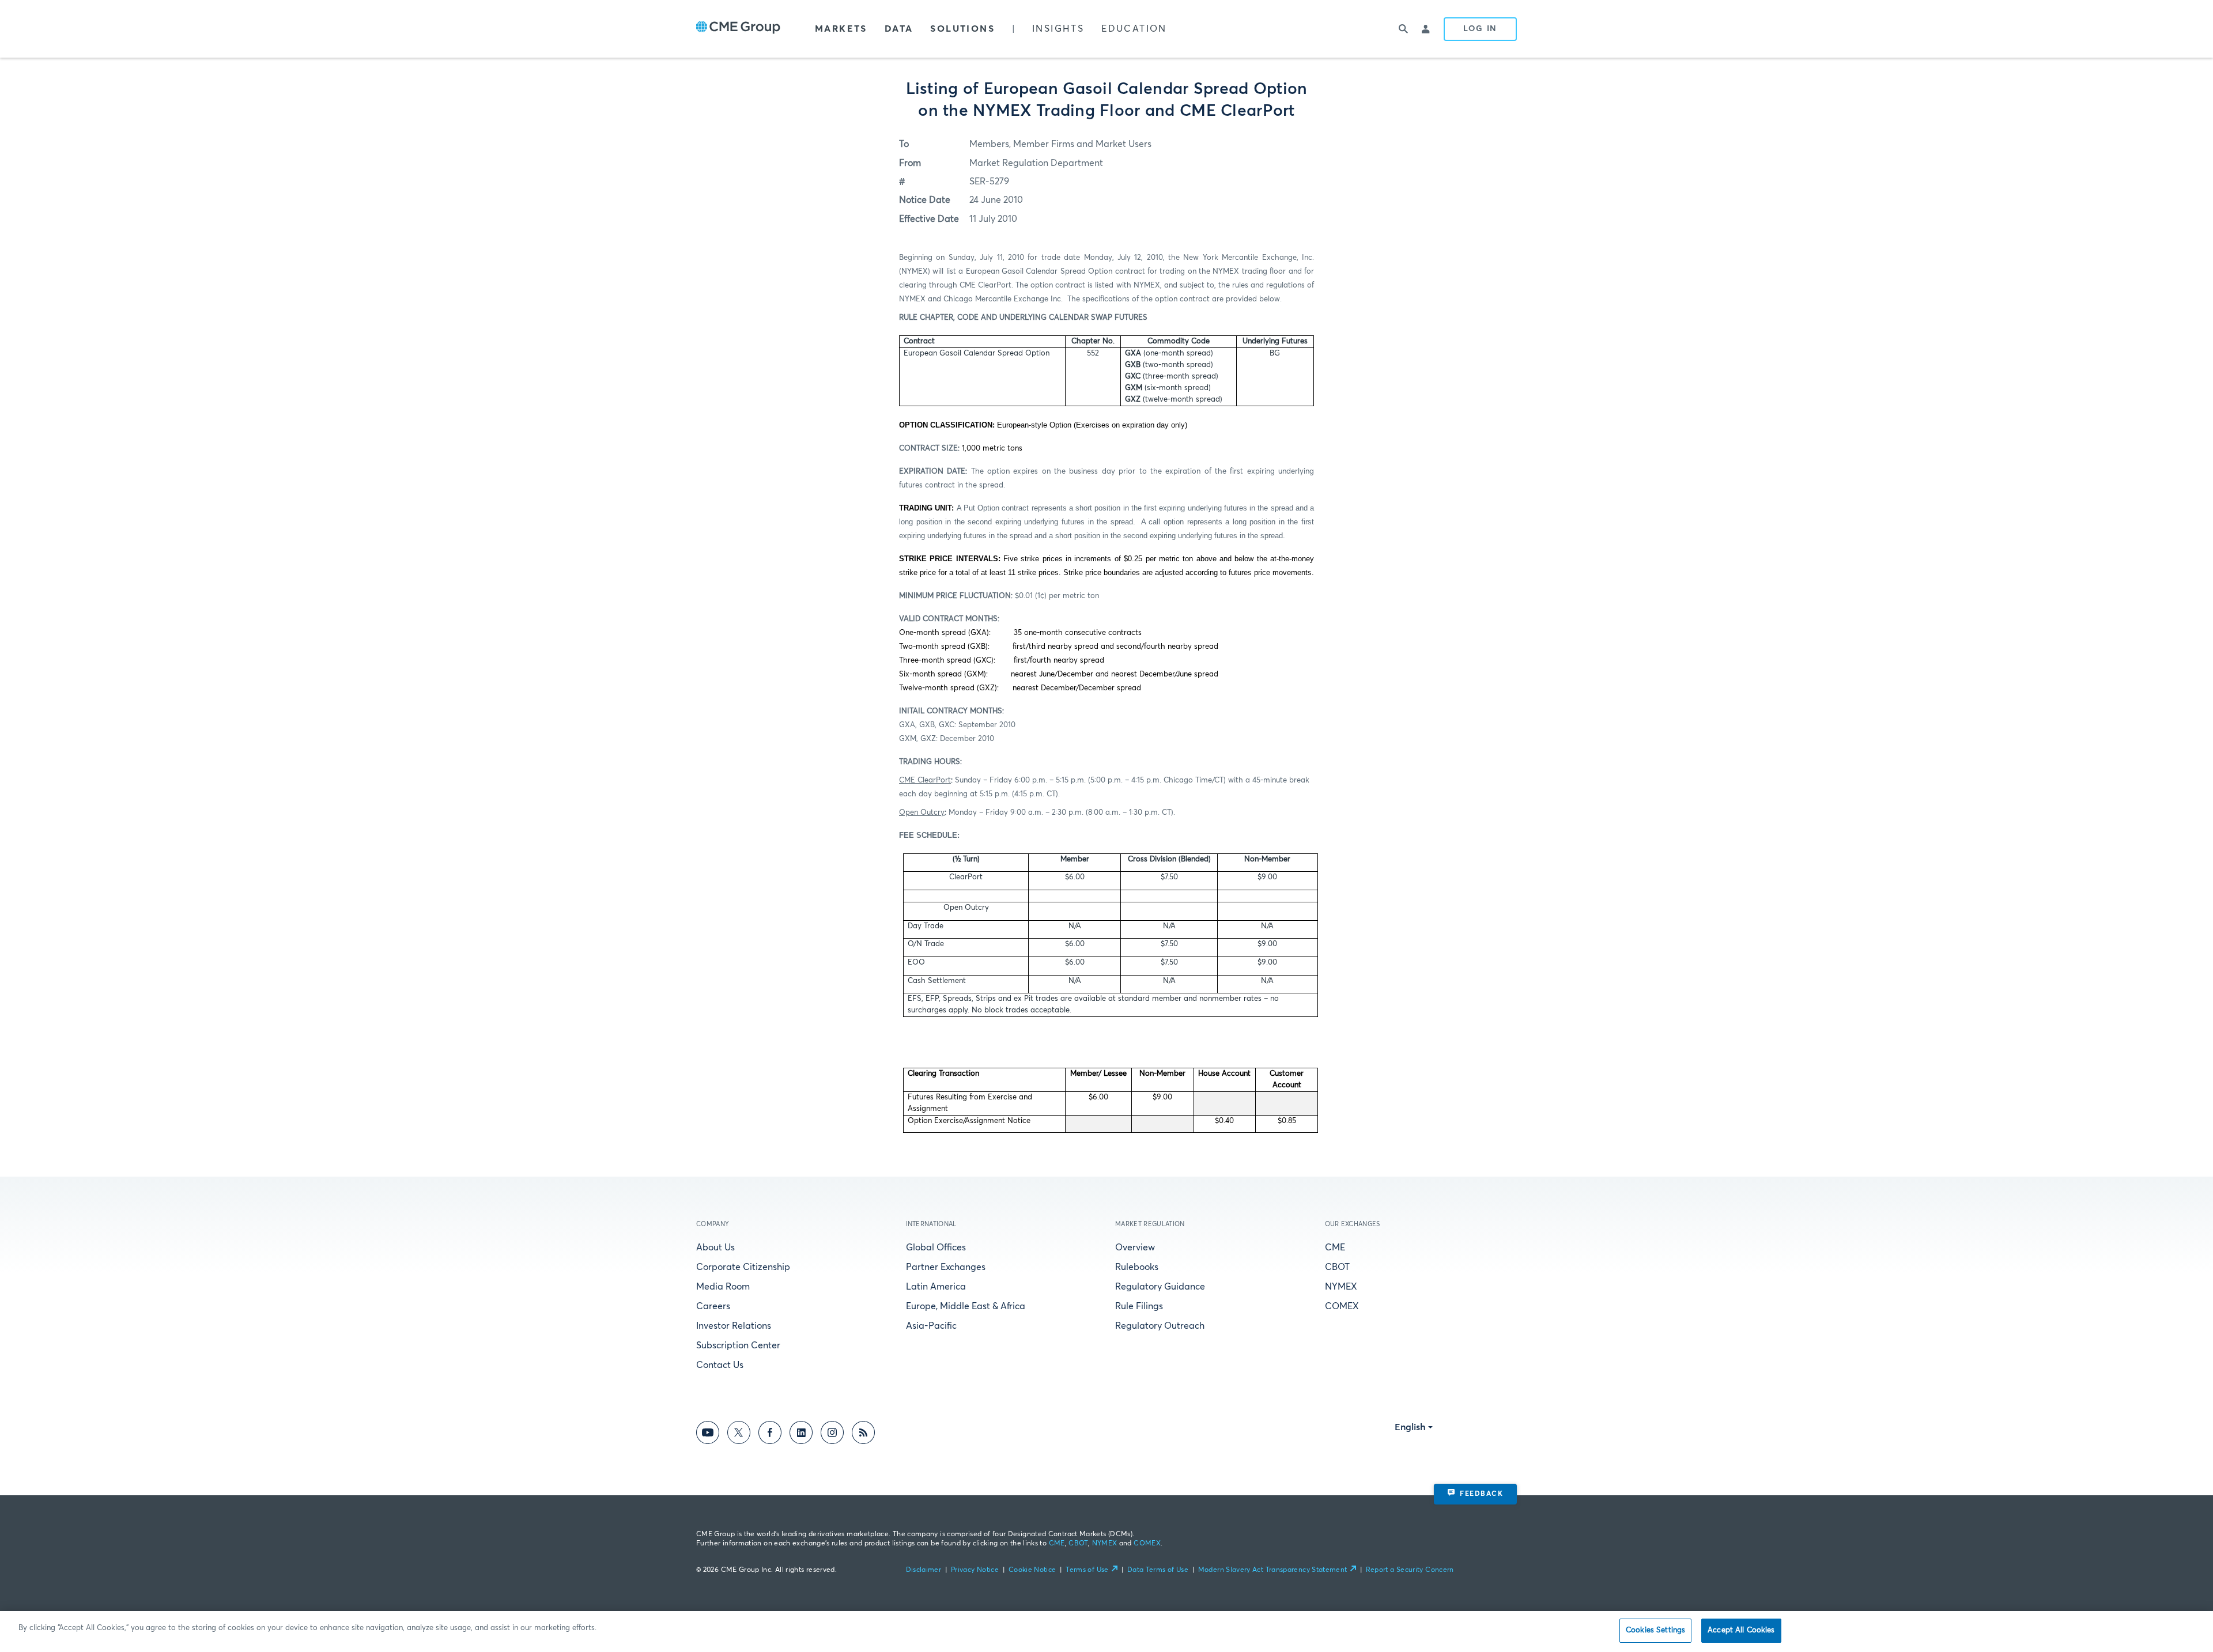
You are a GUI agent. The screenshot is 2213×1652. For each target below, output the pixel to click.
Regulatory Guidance (1160, 1287)
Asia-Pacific (931, 1326)
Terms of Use (1087, 1570)
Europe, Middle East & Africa (966, 1306)
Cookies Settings (1655, 1630)
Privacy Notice (975, 1570)
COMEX (1342, 1306)
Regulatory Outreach (1160, 1326)
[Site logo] (738, 29)
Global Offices (936, 1247)
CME (1335, 1247)
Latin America (936, 1287)
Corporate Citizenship (743, 1267)
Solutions (962, 29)
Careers (713, 1306)
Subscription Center (738, 1345)
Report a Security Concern (1410, 1570)
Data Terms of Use (1158, 1570)
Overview (1135, 1247)
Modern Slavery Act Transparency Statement (1273, 1570)
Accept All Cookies (1741, 1630)
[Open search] (1403, 29)
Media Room (723, 1287)
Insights (1058, 29)
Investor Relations (734, 1326)
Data (899, 29)
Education (1134, 29)
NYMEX (1341, 1287)
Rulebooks (1137, 1267)
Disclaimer (924, 1570)
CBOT (1337, 1267)
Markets (841, 29)
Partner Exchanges (946, 1267)
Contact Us (720, 1365)
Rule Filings (1139, 1306)
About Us (715, 1247)
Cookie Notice (1032, 1570)
